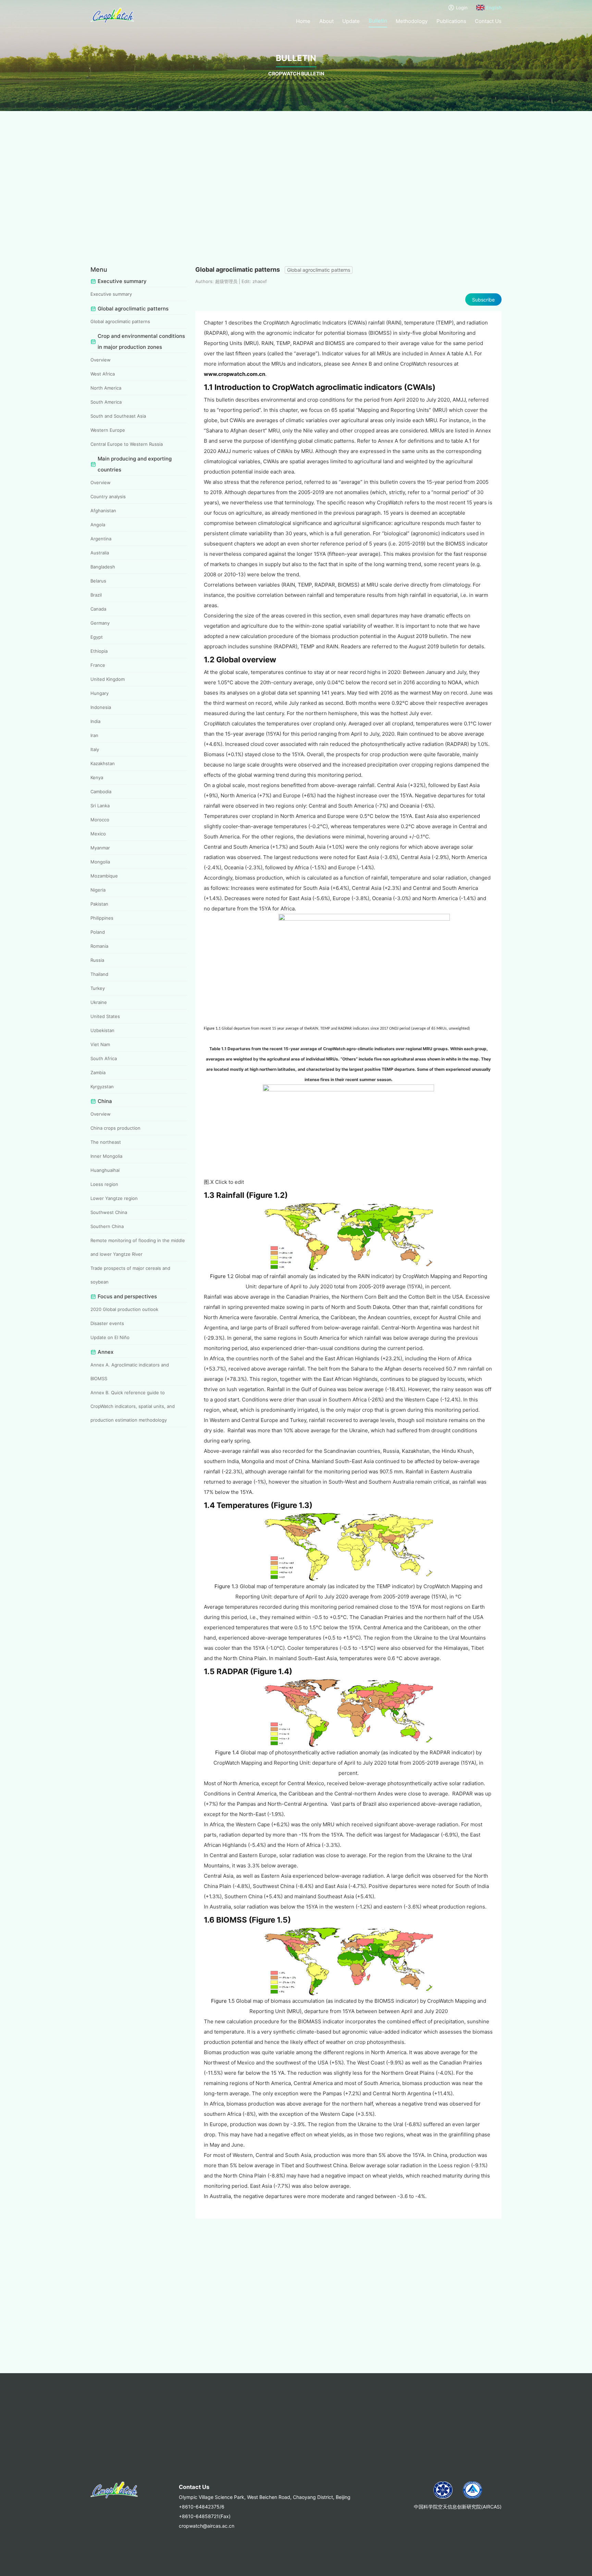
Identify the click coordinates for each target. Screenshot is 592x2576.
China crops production (115, 1128)
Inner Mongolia (106, 1156)
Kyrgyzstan (102, 1087)
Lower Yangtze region (114, 1198)
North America (106, 388)
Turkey (98, 988)
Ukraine (99, 1002)
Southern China (107, 1226)
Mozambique (104, 876)
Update (351, 21)
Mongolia (100, 862)
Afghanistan (103, 511)
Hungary (100, 693)
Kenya (97, 777)
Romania (99, 946)
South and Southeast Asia (118, 416)
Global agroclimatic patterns (120, 321)
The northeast (106, 1142)
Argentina (101, 539)
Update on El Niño (110, 1337)
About (326, 21)
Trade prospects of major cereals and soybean (130, 1275)
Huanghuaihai (105, 1170)
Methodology (412, 21)
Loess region (104, 1184)
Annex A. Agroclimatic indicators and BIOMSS (130, 1372)
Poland (98, 932)
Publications (451, 21)
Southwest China (109, 1212)
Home (303, 21)
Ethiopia (99, 651)
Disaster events (107, 1323)
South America (106, 402)
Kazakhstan (103, 763)
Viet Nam (100, 1044)
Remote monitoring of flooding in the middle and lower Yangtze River (138, 1247)
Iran (94, 735)
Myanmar (100, 848)
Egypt (97, 637)
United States (105, 1016)
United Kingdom (108, 679)
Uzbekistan (102, 1030)
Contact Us (488, 21)
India (95, 721)
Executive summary (111, 294)
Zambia (98, 1072)
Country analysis (108, 496)
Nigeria (98, 890)
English (494, 8)
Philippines (102, 918)
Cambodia (101, 792)
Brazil (96, 595)
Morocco (100, 820)
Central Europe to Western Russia (127, 444)
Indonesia (101, 707)
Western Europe (108, 430)
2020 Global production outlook (124, 1309)
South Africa (104, 1058)
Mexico (98, 834)
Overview (101, 360)
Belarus (98, 581)
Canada (98, 609)
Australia (100, 553)
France (98, 665)
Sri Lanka (100, 806)
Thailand (99, 974)
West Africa (103, 374)
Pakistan (99, 904)
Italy (95, 749)
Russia (97, 960)
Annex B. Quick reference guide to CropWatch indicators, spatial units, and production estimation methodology (133, 1406)
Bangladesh (103, 567)
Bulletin (378, 21)
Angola (98, 525)
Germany (100, 623)
